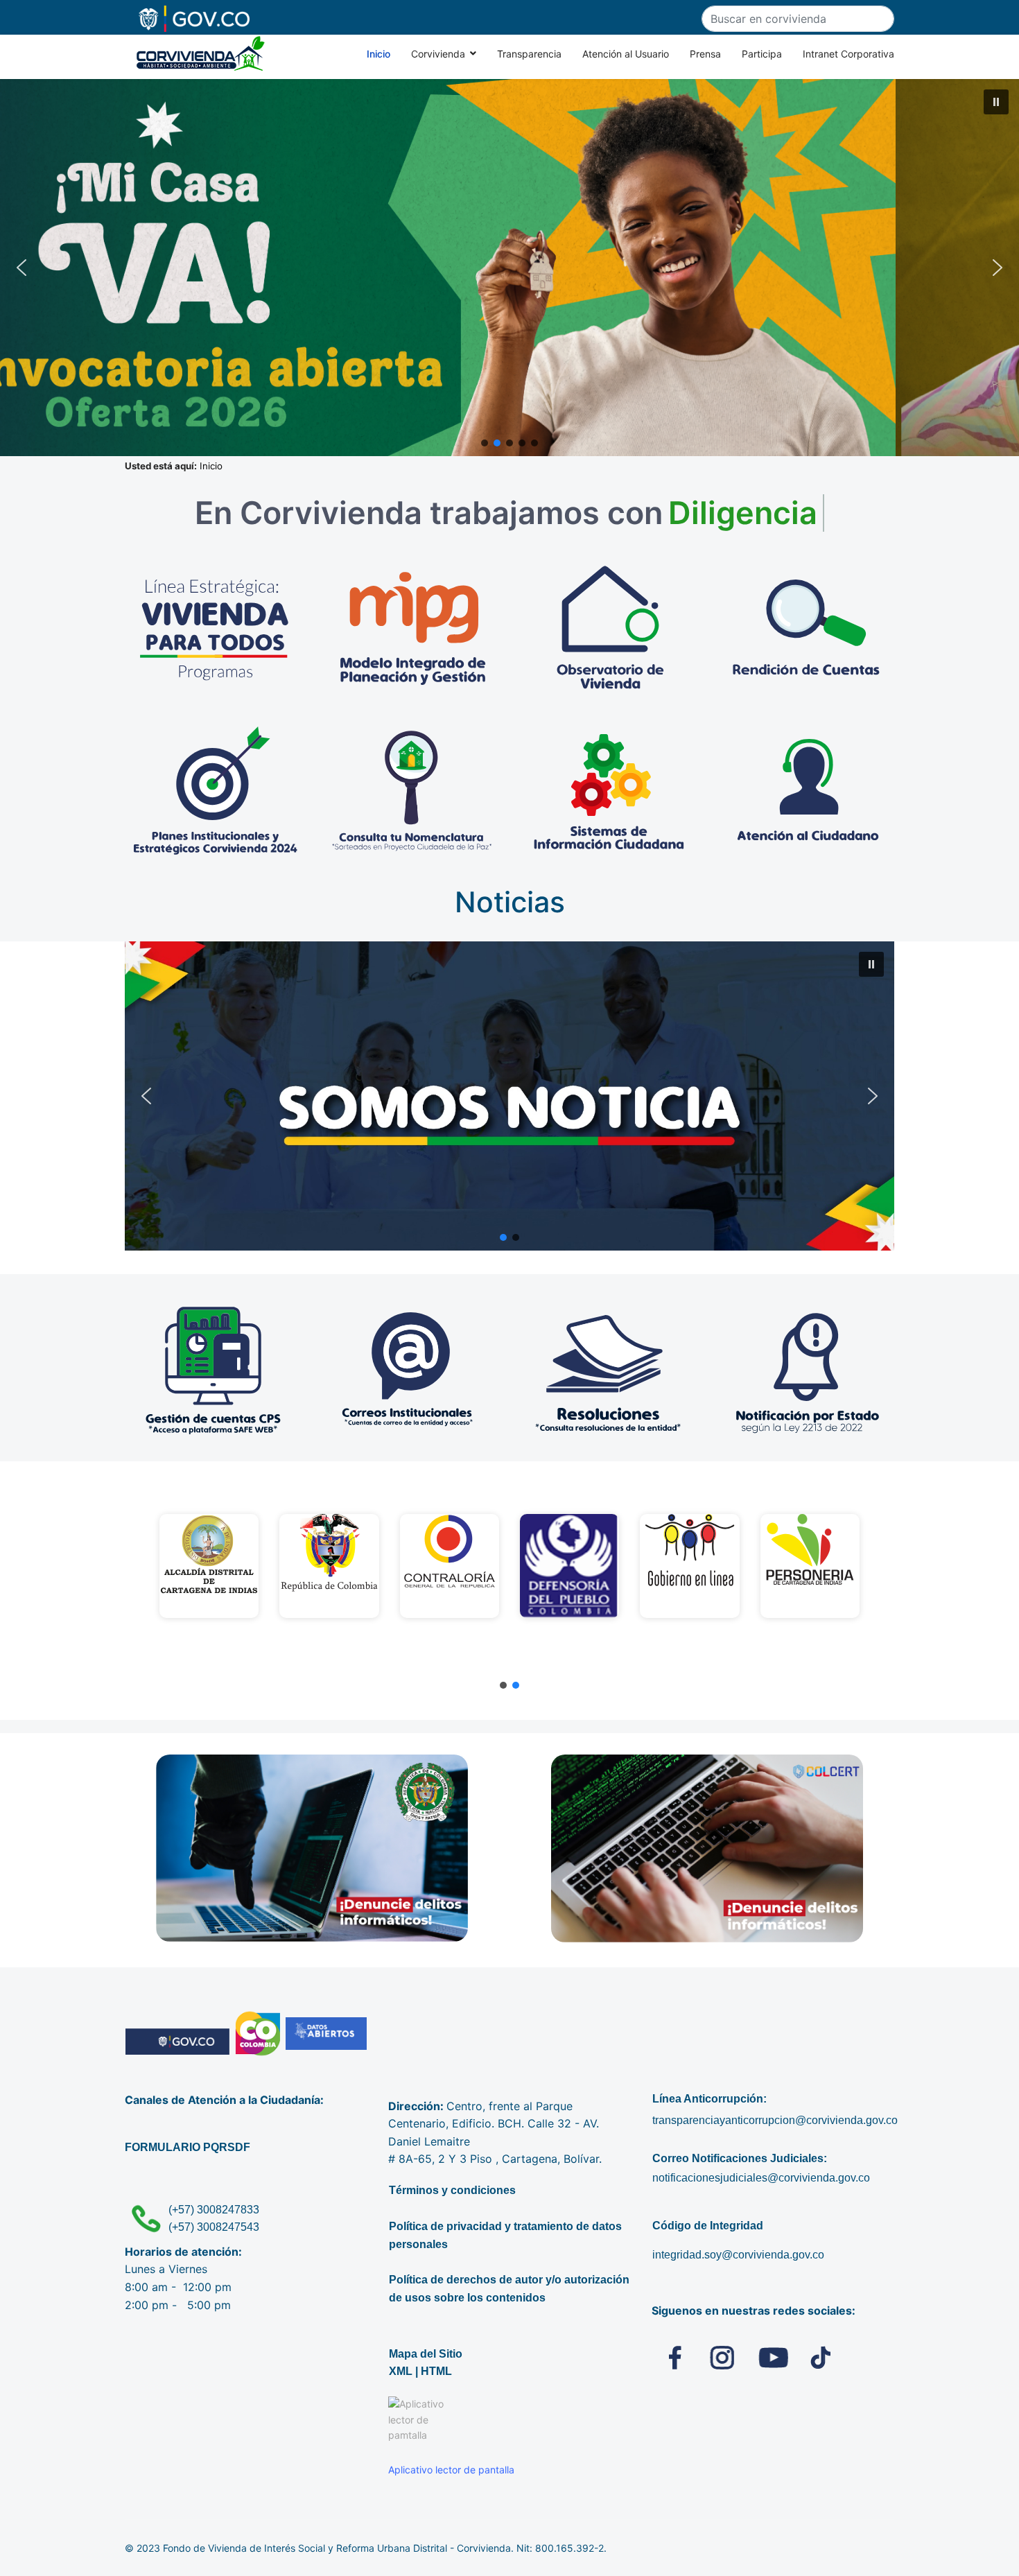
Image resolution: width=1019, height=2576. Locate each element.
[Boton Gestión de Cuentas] (213, 1370)
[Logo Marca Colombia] (258, 2034)
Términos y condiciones (452, 2190)
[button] (509, 268)
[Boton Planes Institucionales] (215, 791)
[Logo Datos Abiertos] (326, 2034)
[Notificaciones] (806, 1370)
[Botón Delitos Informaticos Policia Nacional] (312, 1848)
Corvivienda (438, 54)
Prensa (705, 54)
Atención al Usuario (626, 54)
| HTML (434, 2371)
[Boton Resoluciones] (608, 1370)
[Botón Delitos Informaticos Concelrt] (707, 1848)
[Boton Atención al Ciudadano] (808, 791)
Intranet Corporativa (848, 54)
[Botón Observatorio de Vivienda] (610, 629)
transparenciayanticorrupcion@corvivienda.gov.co (775, 2120)
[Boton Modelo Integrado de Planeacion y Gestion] (413, 629)
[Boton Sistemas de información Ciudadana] (610, 791)
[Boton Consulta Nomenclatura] (413, 791)
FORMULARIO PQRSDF (188, 2147)
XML (401, 2371)
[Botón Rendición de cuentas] (808, 629)
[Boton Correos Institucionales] (411, 1370)
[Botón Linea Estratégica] (215, 629)
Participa (762, 54)
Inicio (378, 54)
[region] (509, 1581)
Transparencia (529, 54)
